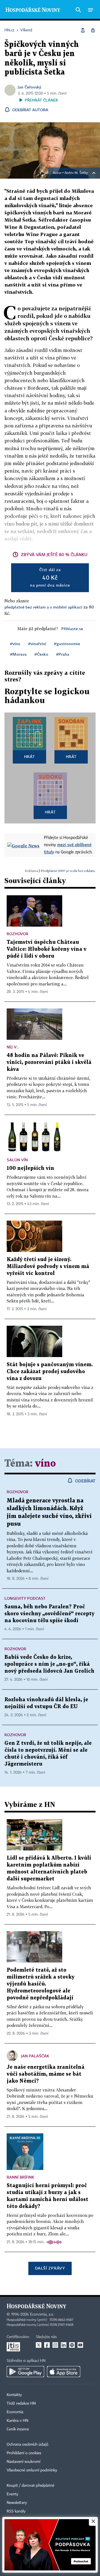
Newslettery (17, 2503)
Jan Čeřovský (29, 87)
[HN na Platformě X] (39, 2345)
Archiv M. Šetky (76, 173)
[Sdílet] (83, 30)
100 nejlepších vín (30, 1168)
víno (45, 1464)
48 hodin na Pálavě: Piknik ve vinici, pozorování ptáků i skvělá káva (49, 1062)
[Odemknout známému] (93, 30)
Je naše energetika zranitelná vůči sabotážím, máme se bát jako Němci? (46, 2074)
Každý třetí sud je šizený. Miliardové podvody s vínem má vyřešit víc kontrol (48, 1267)
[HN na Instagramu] (55, 2345)
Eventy (12, 2494)
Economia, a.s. (42, 2314)
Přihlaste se (72, 629)
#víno (15, 644)
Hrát (30, 756)
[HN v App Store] (64, 2372)
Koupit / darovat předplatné (30, 2486)
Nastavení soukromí (23, 2462)
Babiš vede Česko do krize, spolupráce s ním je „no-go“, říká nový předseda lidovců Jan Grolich (49, 1664)
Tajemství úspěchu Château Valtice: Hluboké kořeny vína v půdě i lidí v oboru (47, 949)
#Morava (18, 654)
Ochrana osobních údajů (27, 2445)
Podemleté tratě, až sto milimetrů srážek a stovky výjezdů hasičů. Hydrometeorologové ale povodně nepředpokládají (41, 1984)
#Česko (41, 654)
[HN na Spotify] (72, 2345)
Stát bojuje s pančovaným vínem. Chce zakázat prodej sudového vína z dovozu (50, 1372)
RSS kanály (16, 2511)
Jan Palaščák (35, 2056)
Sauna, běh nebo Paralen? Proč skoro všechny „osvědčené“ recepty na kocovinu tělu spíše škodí (49, 1614)
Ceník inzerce (18, 2429)
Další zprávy (50, 2268)
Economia (15, 2412)
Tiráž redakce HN (21, 2403)
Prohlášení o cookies (24, 2453)
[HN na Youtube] (80, 2345)
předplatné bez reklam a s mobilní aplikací (43, 607)
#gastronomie (67, 644)
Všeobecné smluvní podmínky (32, 2470)
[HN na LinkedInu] (64, 2345)
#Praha (63, 654)
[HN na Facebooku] (47, 2345)
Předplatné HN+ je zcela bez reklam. (68, 871)
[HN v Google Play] (25, 2372)
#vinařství (37, 644)
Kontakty (14, 2395)
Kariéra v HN (17, 2421)
